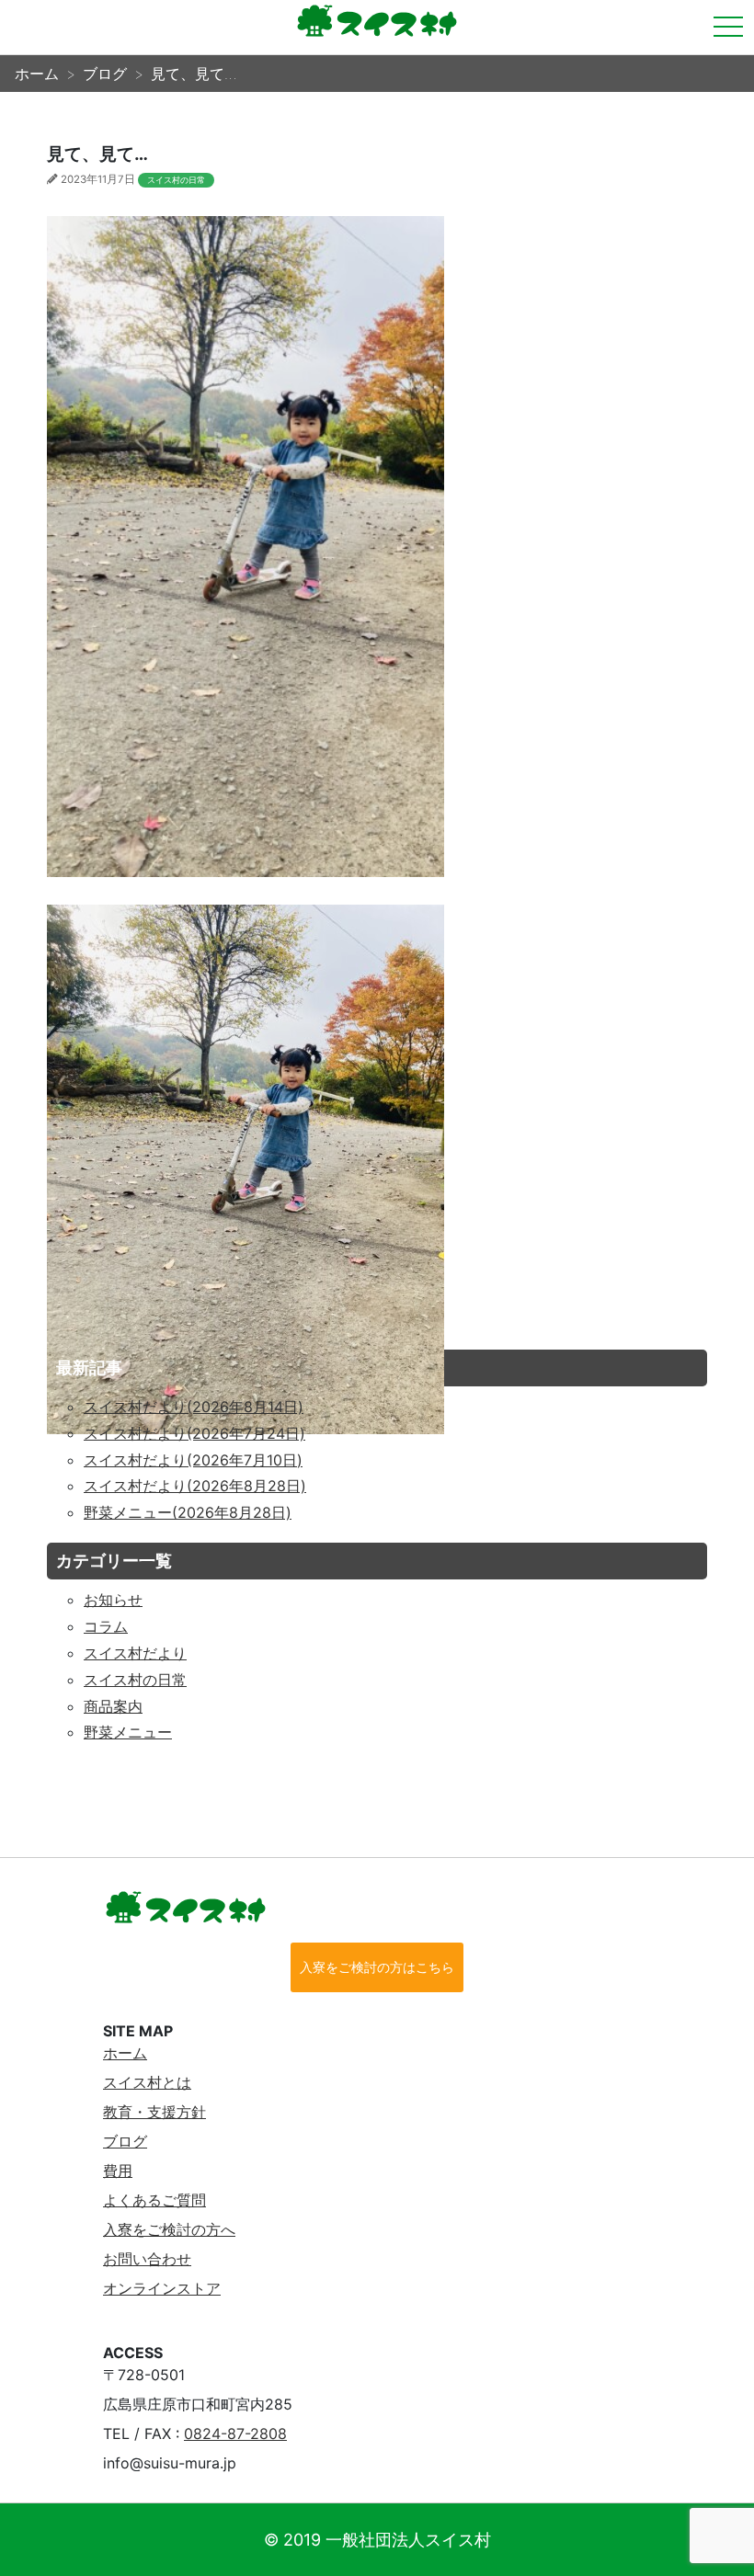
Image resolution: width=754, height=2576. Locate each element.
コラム (106, 1626)
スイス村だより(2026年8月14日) (194, 1407)
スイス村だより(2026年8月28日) (195, 1486)
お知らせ (113, 1600)
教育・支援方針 (154, 2112)
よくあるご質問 (154, 2200)
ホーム (125, 2053)
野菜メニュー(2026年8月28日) (188, 1512)
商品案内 (113, 1706)
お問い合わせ (147, 2259)
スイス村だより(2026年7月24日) (194, 1433)
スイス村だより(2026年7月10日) (193, 1460)
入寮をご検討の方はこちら (377, 1967)
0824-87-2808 (235, 2434)
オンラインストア (162, 2288)
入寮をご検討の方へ (169, 2229)
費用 (118, 2171)
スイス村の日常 (176, 180)
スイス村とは (147, 2082)
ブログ (125, 2141)
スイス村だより (135, 1653)
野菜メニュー (128, 1732)
